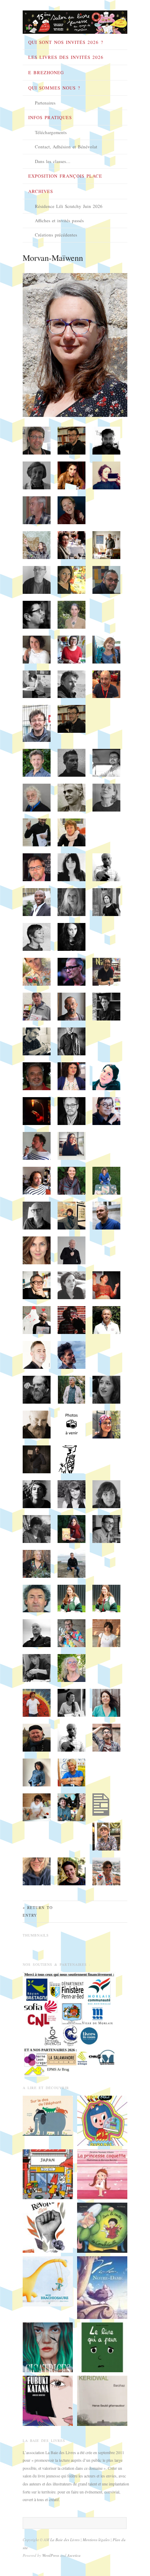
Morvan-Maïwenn (53, 258)
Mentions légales (97, 2540)
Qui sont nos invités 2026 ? (66, 42)
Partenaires (45, 103)
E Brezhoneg (46, 72)
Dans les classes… (53, 161)
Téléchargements (51, 132)
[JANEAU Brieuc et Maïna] (48, 2281)
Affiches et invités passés (59, 220)
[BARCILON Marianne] (102, 2173)
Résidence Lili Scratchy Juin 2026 (69, 206)
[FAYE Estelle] (48, 2346)
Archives (41, 191)
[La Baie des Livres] (75, 20)
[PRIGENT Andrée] (48, 2115)
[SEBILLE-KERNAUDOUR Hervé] (102, 2400)
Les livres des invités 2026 (66, 57)
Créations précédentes (56, 235)
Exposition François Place (65, 176)
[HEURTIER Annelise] (48, 2400)
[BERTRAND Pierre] (102, 2227)
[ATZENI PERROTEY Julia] (48, 2173)
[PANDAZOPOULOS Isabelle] (48, 2227)
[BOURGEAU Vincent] (102, 2346)
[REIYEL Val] (102, 2287)
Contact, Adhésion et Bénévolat (66, 147)
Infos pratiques (50, 117)
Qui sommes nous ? (54, 88)
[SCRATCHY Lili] (102, 2120)
